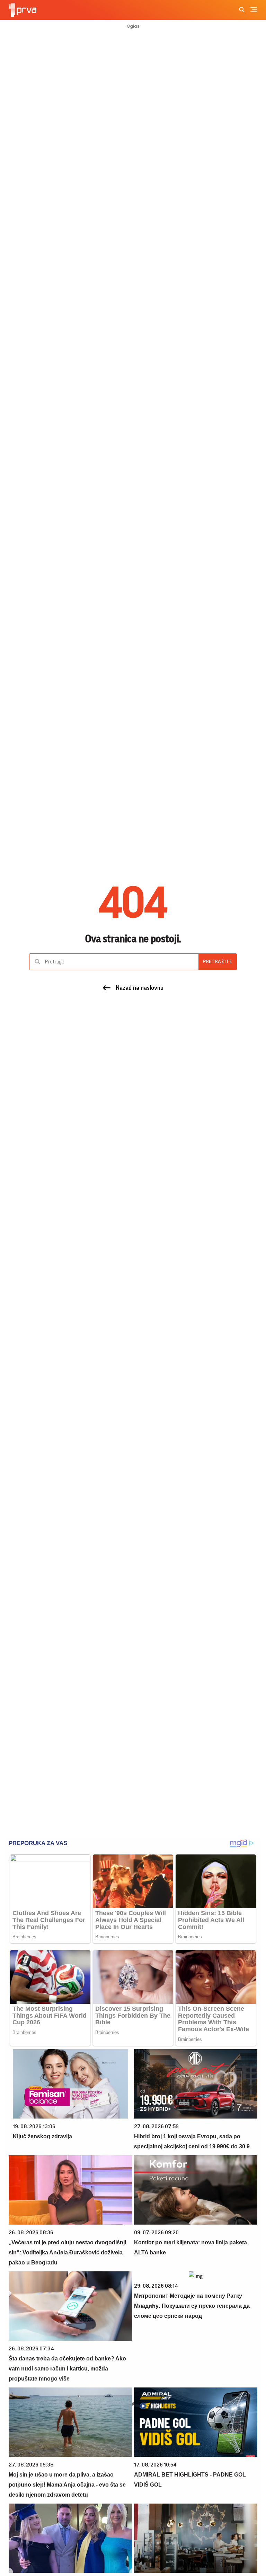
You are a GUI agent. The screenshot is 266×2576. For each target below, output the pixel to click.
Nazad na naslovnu (140, 988)
